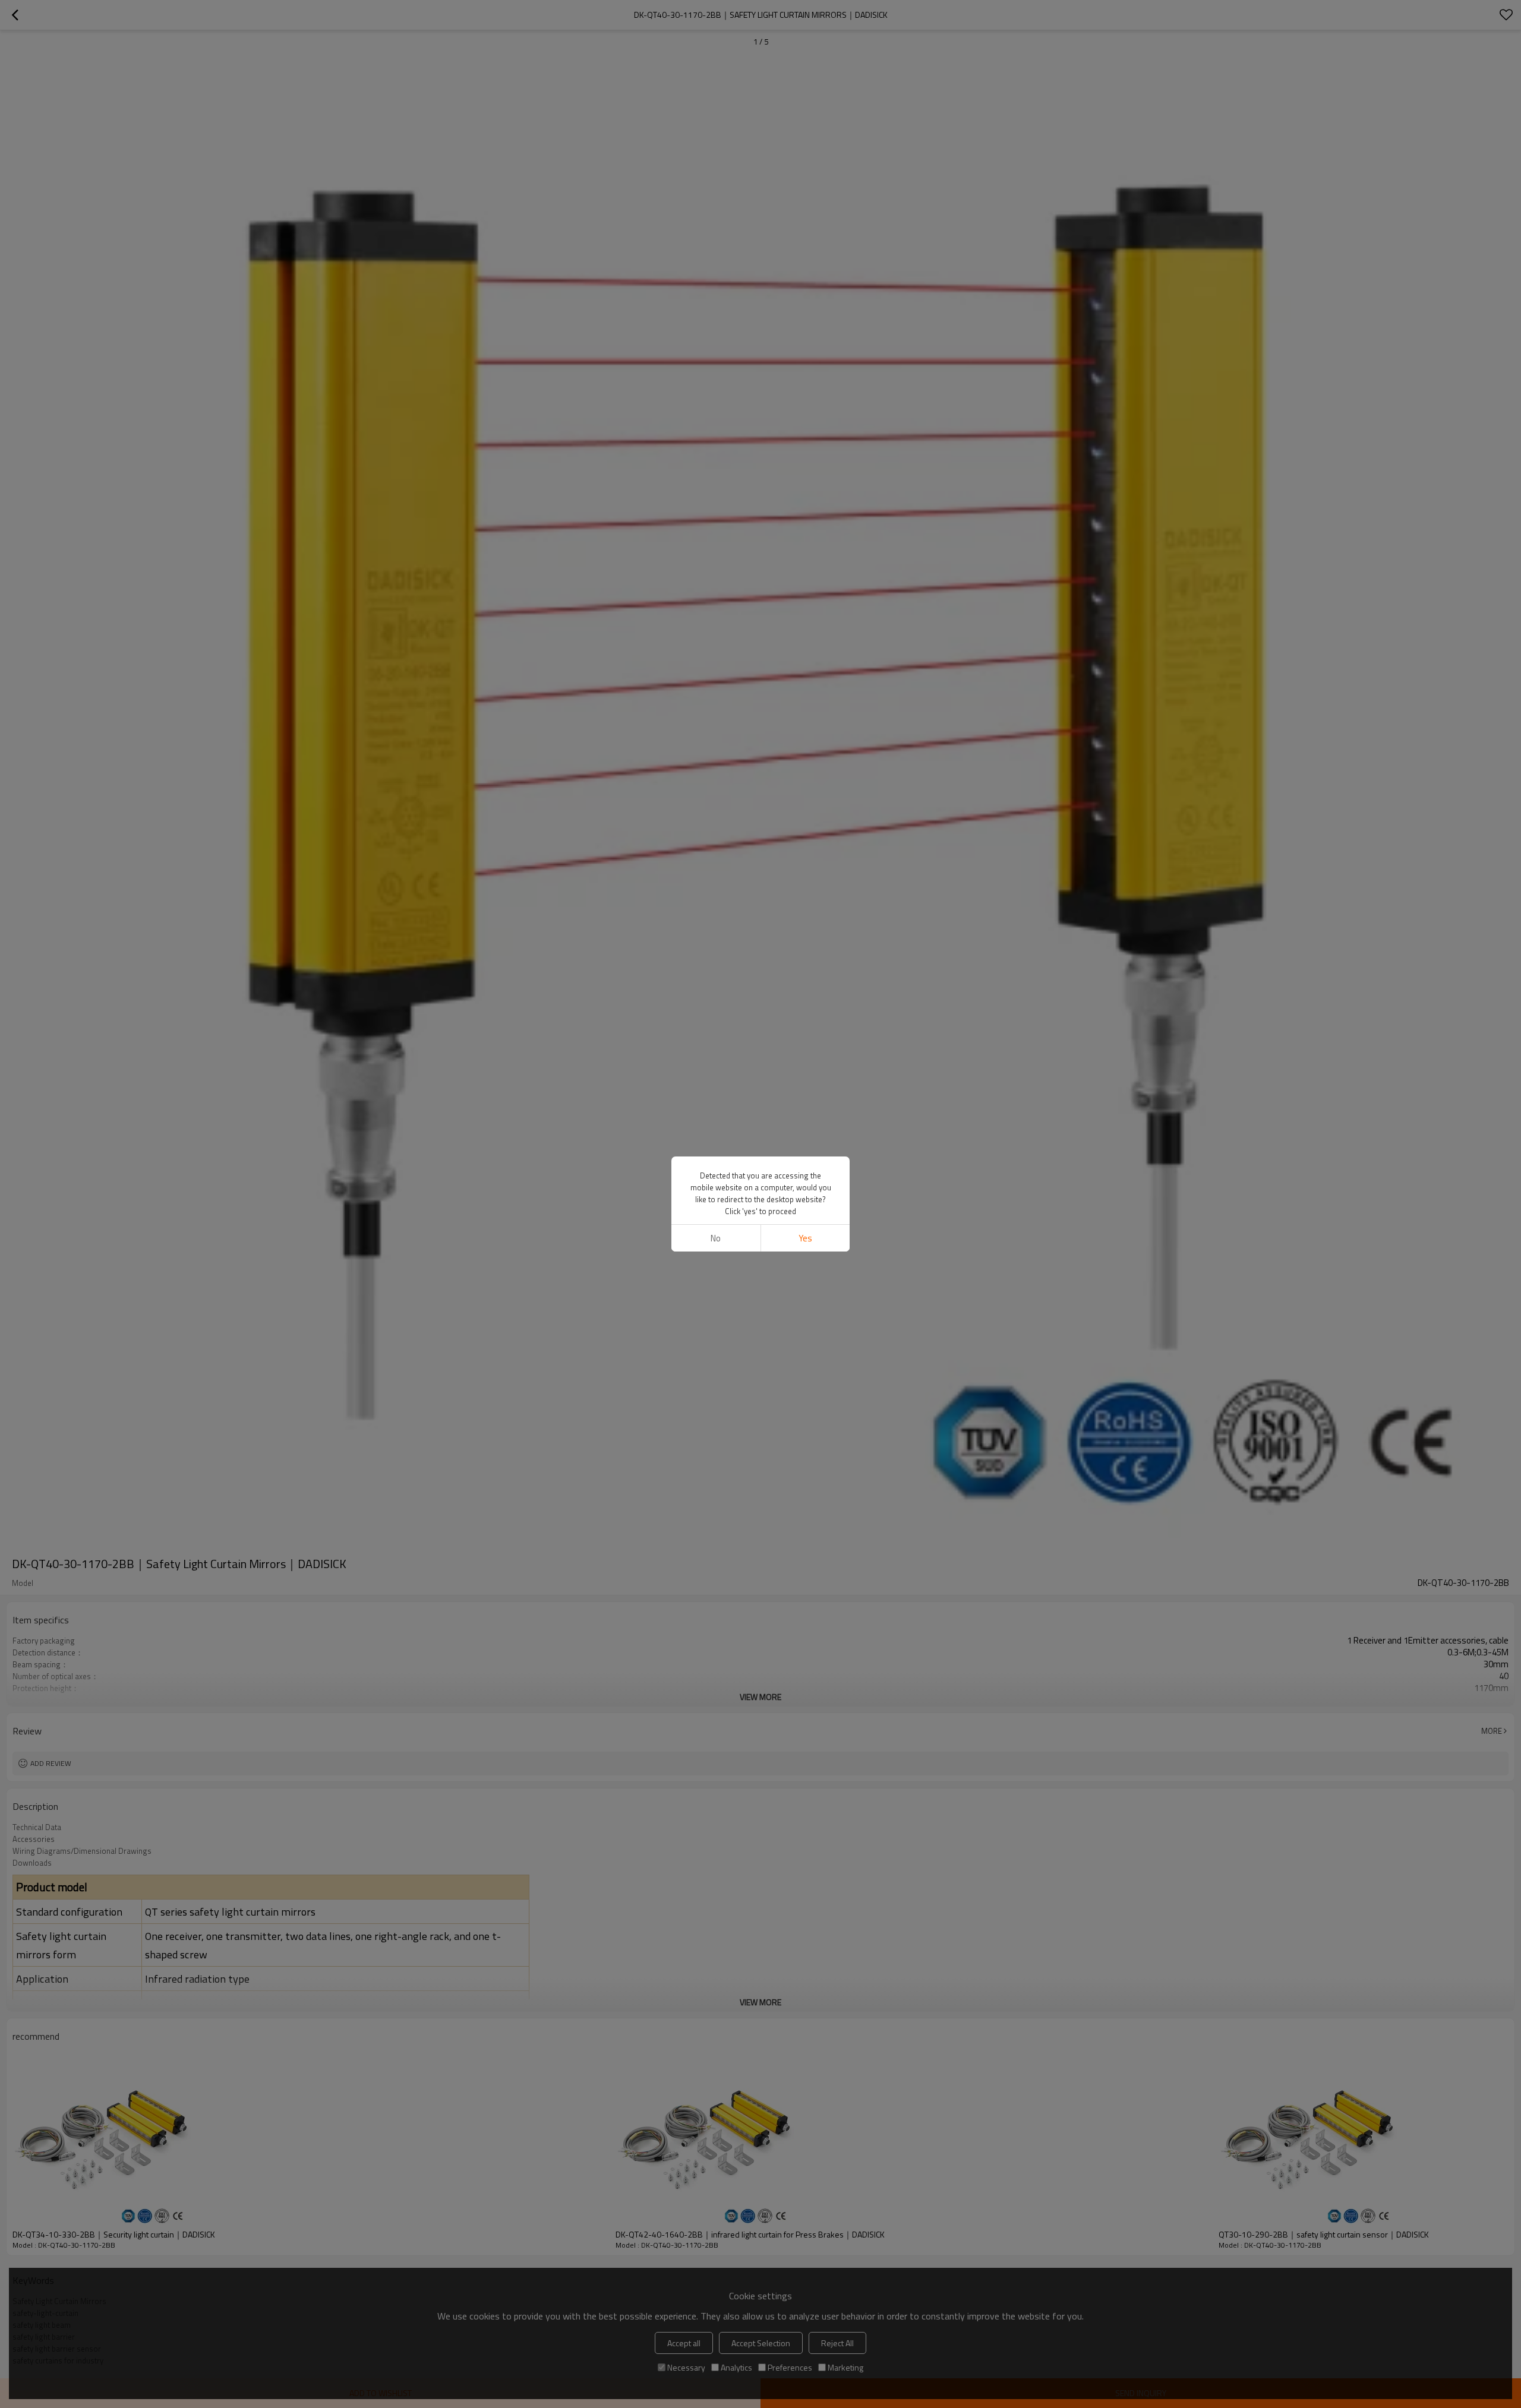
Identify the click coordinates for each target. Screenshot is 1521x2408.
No (716, 1238)
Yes (805, 1238)
